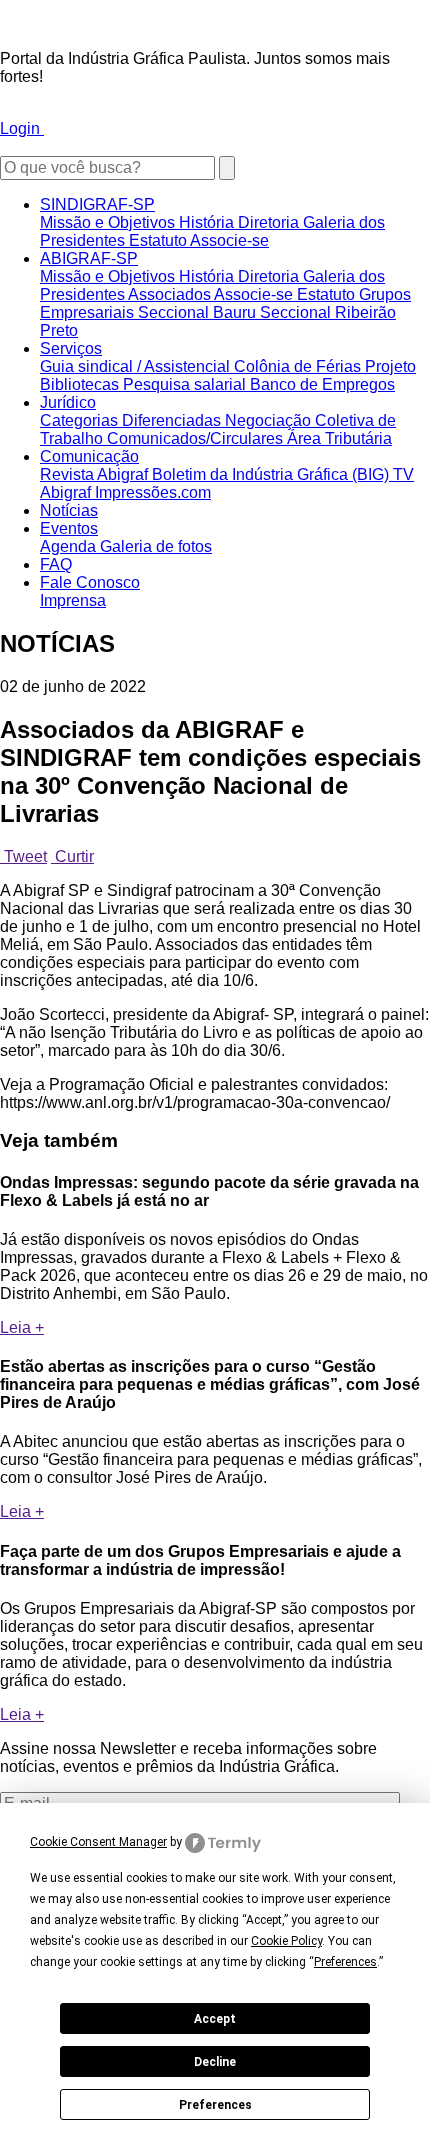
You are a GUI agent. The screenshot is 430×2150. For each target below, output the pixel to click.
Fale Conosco (90, 582)
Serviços (71, 348)
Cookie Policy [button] (286, 1941)
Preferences (215, 2105)
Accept (215, 2019)
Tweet (23, 856)
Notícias (69, 510)
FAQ (56, 564)
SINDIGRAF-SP (97, 204)
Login (22, 128)
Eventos (69, 528)
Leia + (22, 1327)
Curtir (72, 856)
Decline (215, 2062)
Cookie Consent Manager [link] (98, 1842)
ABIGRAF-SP (89, 258)
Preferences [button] (345, 1962)
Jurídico (68, 402)
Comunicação (89, 456)
